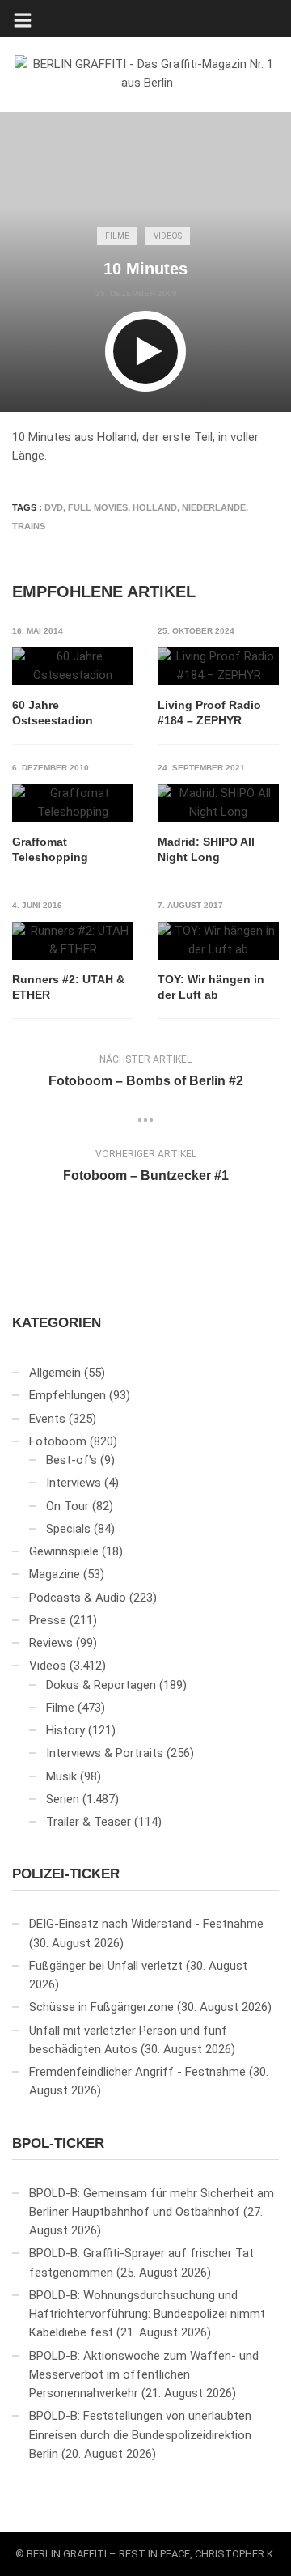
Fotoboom (58, 1441)
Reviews (51, 1643)
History (65, 1730)
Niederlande (214, 507)
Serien (63, 1799)
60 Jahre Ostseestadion (53, 713)
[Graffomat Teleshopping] (73, 803)
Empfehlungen (67, 1395)
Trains (29, 526)
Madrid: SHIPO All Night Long (206, 850)
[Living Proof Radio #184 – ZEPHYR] (218, 666)
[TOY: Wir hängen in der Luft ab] (218, 941)
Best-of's (72, 1460)
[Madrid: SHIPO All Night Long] (218, 803)
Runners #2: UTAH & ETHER (68, 987)
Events (47, 1419)
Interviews (74, 1483)
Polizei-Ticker (66, 1874)
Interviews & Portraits (105, 1753)
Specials (68, 1529)
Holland (155, 507)
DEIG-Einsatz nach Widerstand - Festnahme (146, 1924)
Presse (48, 1620)
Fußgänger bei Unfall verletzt (106, 1966)
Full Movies (98, 507)
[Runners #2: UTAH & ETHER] (73, 941)
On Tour (67, 1506)
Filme (117, 236)
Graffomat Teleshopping (50, 850)
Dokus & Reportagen (101, 1685)
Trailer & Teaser (89, 1822)
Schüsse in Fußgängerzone (101, 2007)
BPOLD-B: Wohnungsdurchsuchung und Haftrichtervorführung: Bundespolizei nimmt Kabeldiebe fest (147, 2314)
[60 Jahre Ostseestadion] (73, 666)
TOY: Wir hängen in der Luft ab (211, 987)
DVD (54, 507)
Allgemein (55, 1373)
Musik (61, 1776)
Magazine (55, 1574)
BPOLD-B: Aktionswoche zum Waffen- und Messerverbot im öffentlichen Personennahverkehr (144, 2375)
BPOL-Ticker (58, 2143)
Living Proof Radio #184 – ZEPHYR (209, 713)
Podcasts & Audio (78, 1598)
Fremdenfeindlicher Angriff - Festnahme (137, 2072)
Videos (168, 236)
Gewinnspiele (64, 1551)
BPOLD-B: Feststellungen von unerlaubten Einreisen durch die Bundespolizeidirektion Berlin (140, 2435)
